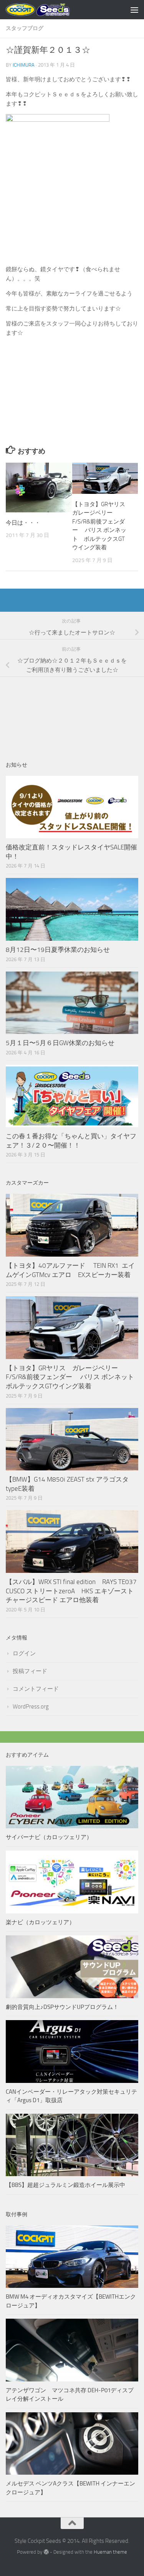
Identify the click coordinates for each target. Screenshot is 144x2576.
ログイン (24, 1653)
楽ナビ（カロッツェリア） (40, 1922)
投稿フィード (30, 1671)
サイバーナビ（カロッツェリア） (49, 1837)
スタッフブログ (25, 28)
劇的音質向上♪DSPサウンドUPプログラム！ (62, 2007)
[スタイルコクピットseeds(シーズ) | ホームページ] (49, 10)
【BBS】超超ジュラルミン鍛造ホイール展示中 (65, 2185)
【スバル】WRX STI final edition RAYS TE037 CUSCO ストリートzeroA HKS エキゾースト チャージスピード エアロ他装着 (74, 1591)
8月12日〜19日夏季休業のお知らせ (58, 950)
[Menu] (134, 10)
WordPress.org (31, 1707)
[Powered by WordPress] (46, 2552)
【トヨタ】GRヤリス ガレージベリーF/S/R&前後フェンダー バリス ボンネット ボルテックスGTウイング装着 (73, 1377)
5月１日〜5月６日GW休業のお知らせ (60, 1043)
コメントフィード (36, 1689)
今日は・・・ (23, 523)
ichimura (24, 65)
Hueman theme (110, 2552)
